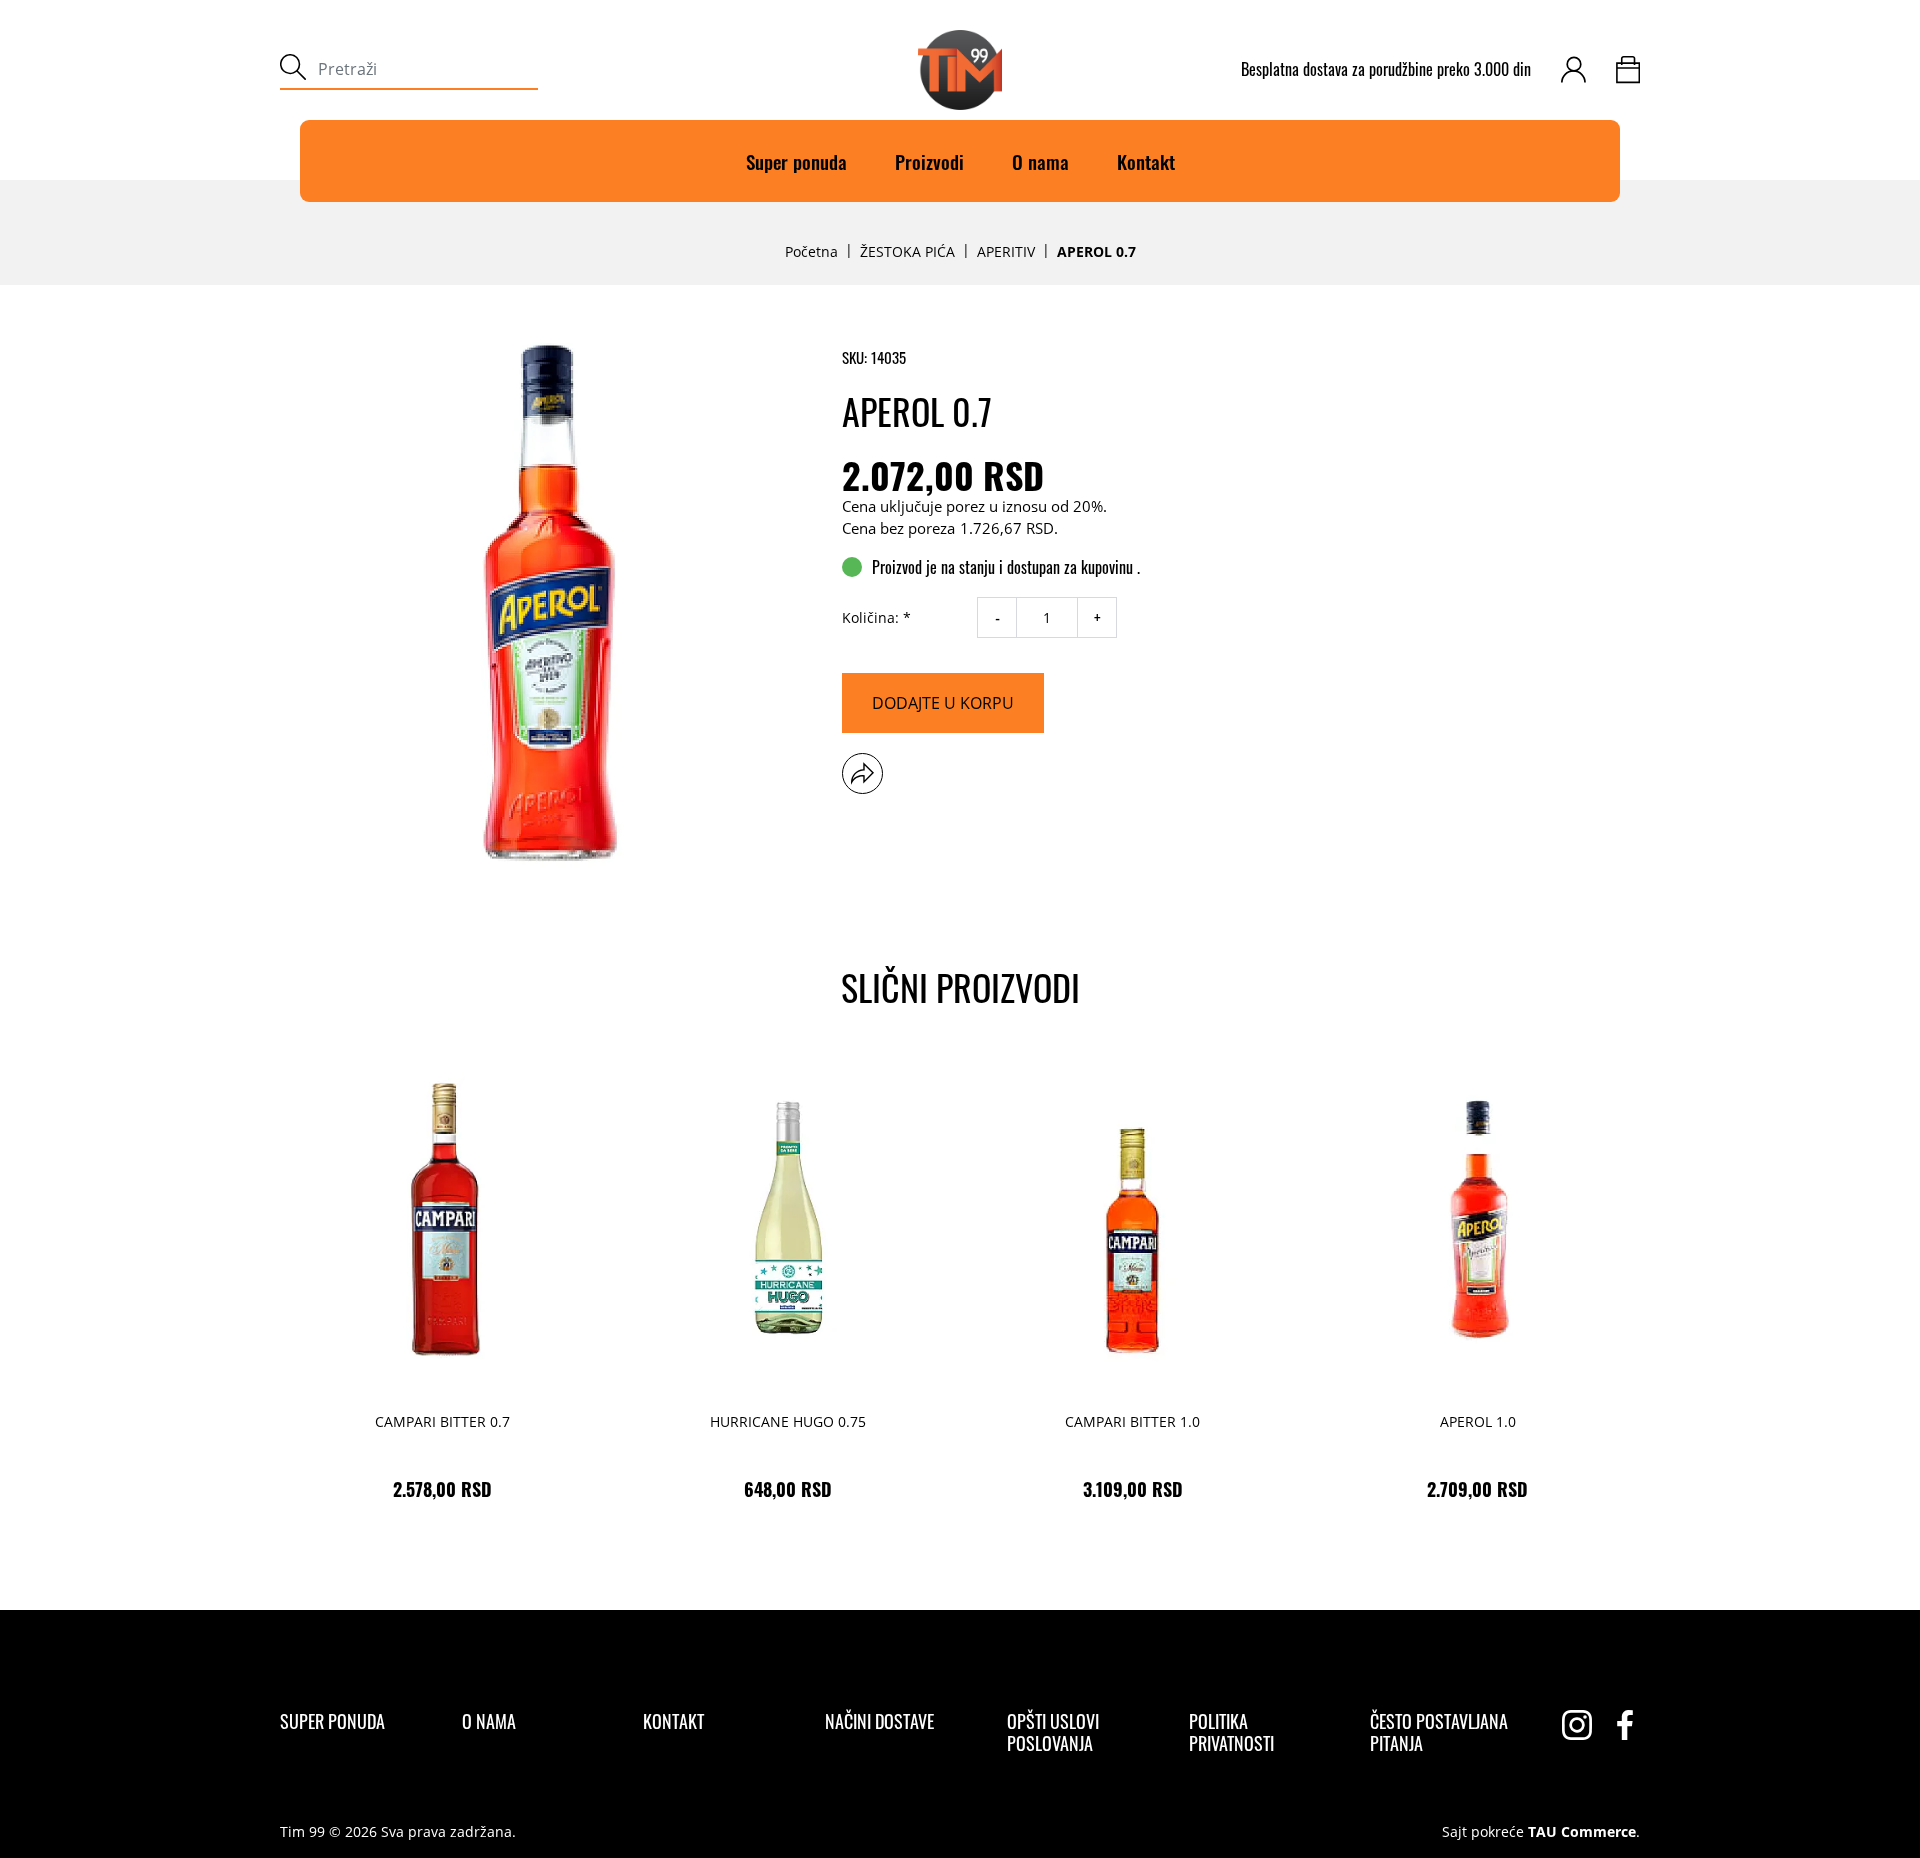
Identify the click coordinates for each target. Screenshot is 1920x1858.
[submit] (293, 69)
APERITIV (1006, 252)
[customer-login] (1573, 69)
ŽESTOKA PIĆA (907, 252)
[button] (862, 773)
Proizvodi (929, 161)
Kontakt (1146, 161)
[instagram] (1577, 1725)
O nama (1040, 161)
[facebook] (1625, 1725)
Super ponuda (796, 161)
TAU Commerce (1582, 1832)
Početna (811, 252)
